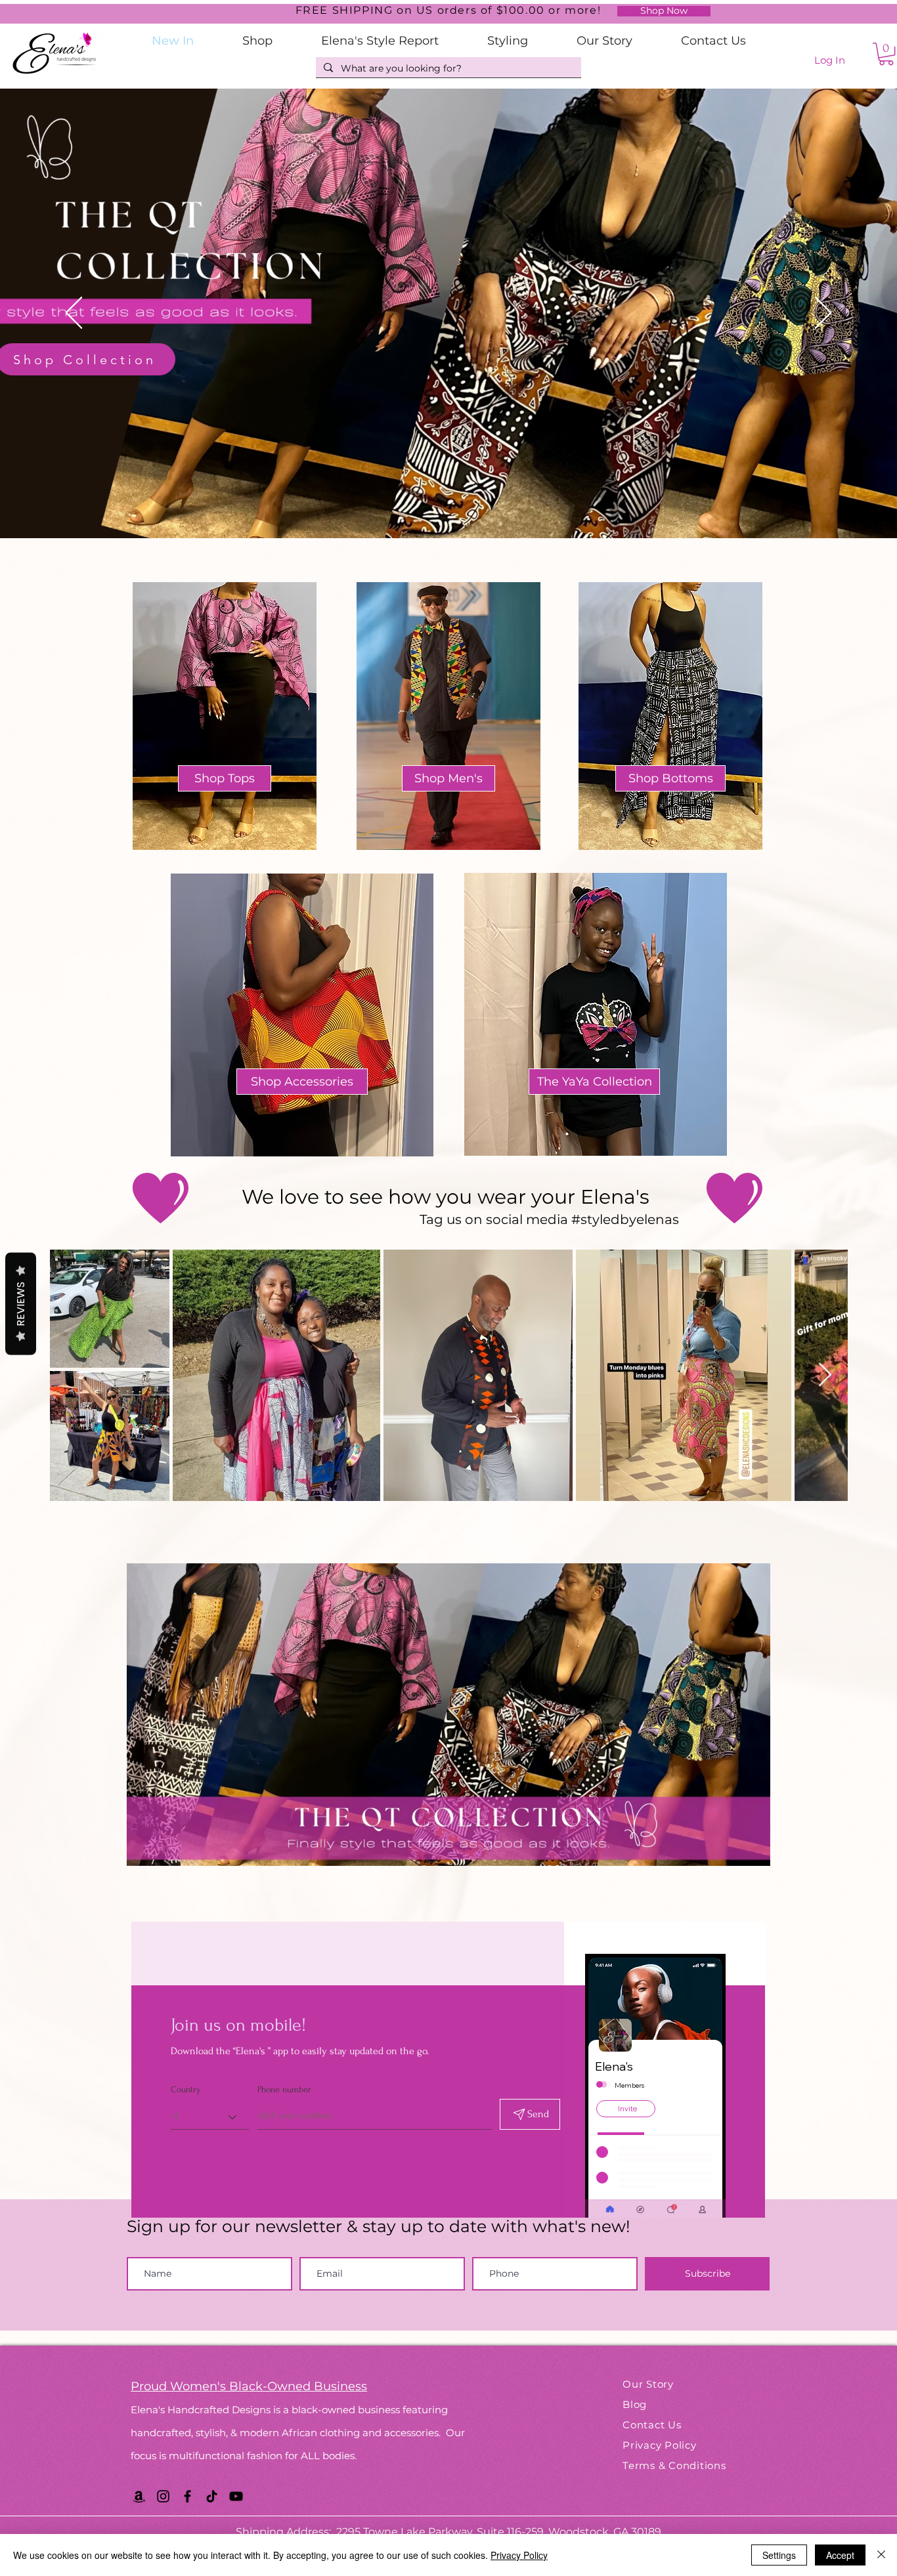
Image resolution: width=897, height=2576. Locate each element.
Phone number (284, 2090)
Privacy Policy (519, 2555)
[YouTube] (236, 2496)
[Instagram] (163, 2496)
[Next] (823, 314)
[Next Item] (825, 1375)
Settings (779, 2555)
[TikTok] (212, 2496)
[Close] (881, 2555)
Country (186, 2090)
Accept (840, 2555)
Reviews (21, 1303)
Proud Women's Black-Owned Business (249, 2386)
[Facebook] (187, 2496)
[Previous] (74, 314)
